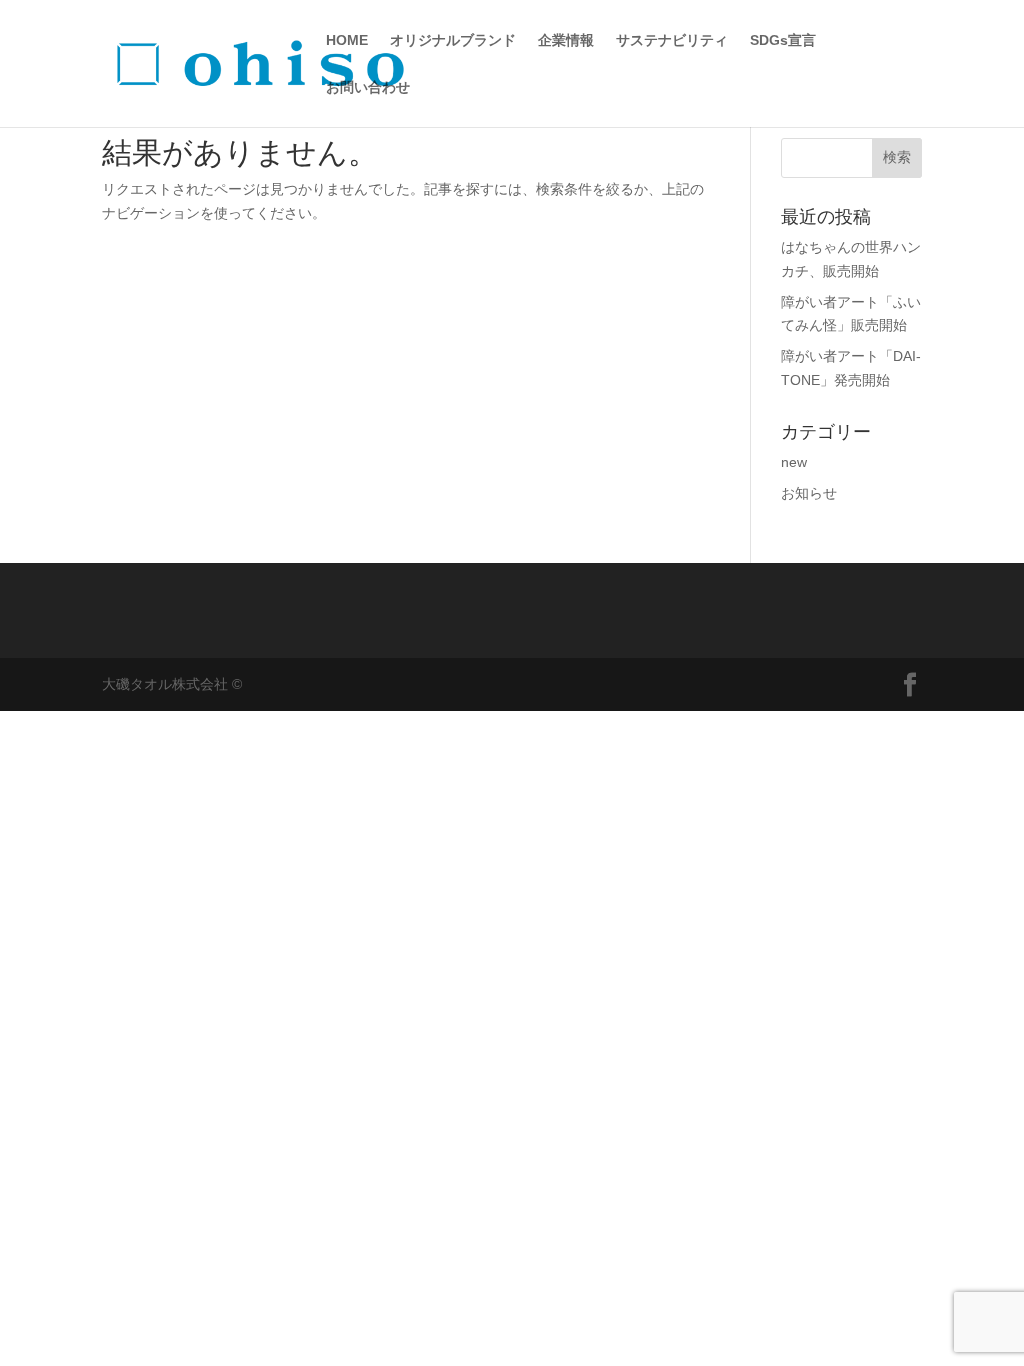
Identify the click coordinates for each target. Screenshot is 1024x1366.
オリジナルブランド (453, 40)
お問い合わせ (368, 87)
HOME (347, 40)
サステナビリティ (672, 40)
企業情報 (566, 40)
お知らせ (809, 493)
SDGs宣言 (783, 40)
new (794, 462)
